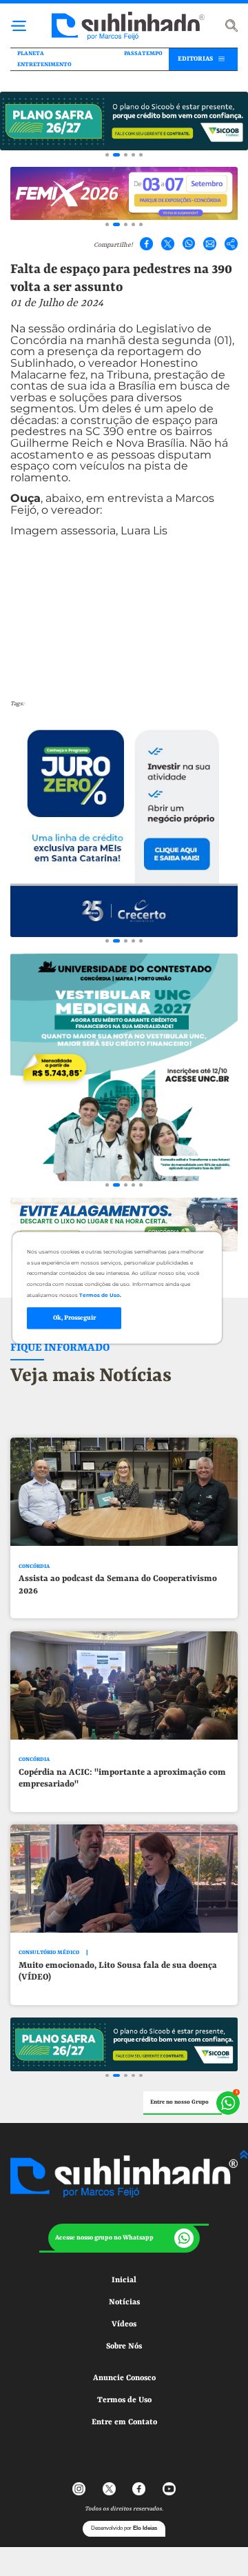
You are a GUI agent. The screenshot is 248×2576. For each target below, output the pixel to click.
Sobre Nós (124, 2346)
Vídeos (124, 2324)
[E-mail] (210, 244)
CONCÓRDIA (34, 1566)
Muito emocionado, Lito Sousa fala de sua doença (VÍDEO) (118, 1971)
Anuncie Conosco (124, 2378)
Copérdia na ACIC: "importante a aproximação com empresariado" (122, 1778)
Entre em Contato (124, 2422)
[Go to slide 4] (133, 155)
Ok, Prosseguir (74, 1318)
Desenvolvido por (124, 2528)
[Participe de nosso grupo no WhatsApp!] (192, 2103)
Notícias (124, 2302)
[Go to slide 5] (141, 155)
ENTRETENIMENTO (44, 65)
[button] (124, 2238)
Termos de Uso (124, 2400)
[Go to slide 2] (116, 155)
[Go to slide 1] (107, 155)
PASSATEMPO (143, 54)
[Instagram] (79, 2489)
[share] (231, 244)
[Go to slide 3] (126, 155)
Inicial (124, 2280)
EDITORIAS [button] (195, 59)
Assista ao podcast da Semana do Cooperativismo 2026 (118, 1584)
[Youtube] (169, 2489)
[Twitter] (168, 244)
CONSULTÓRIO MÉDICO (49, 1952)
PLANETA (31, 54)
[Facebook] (146, 244)
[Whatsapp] (189, 244)
